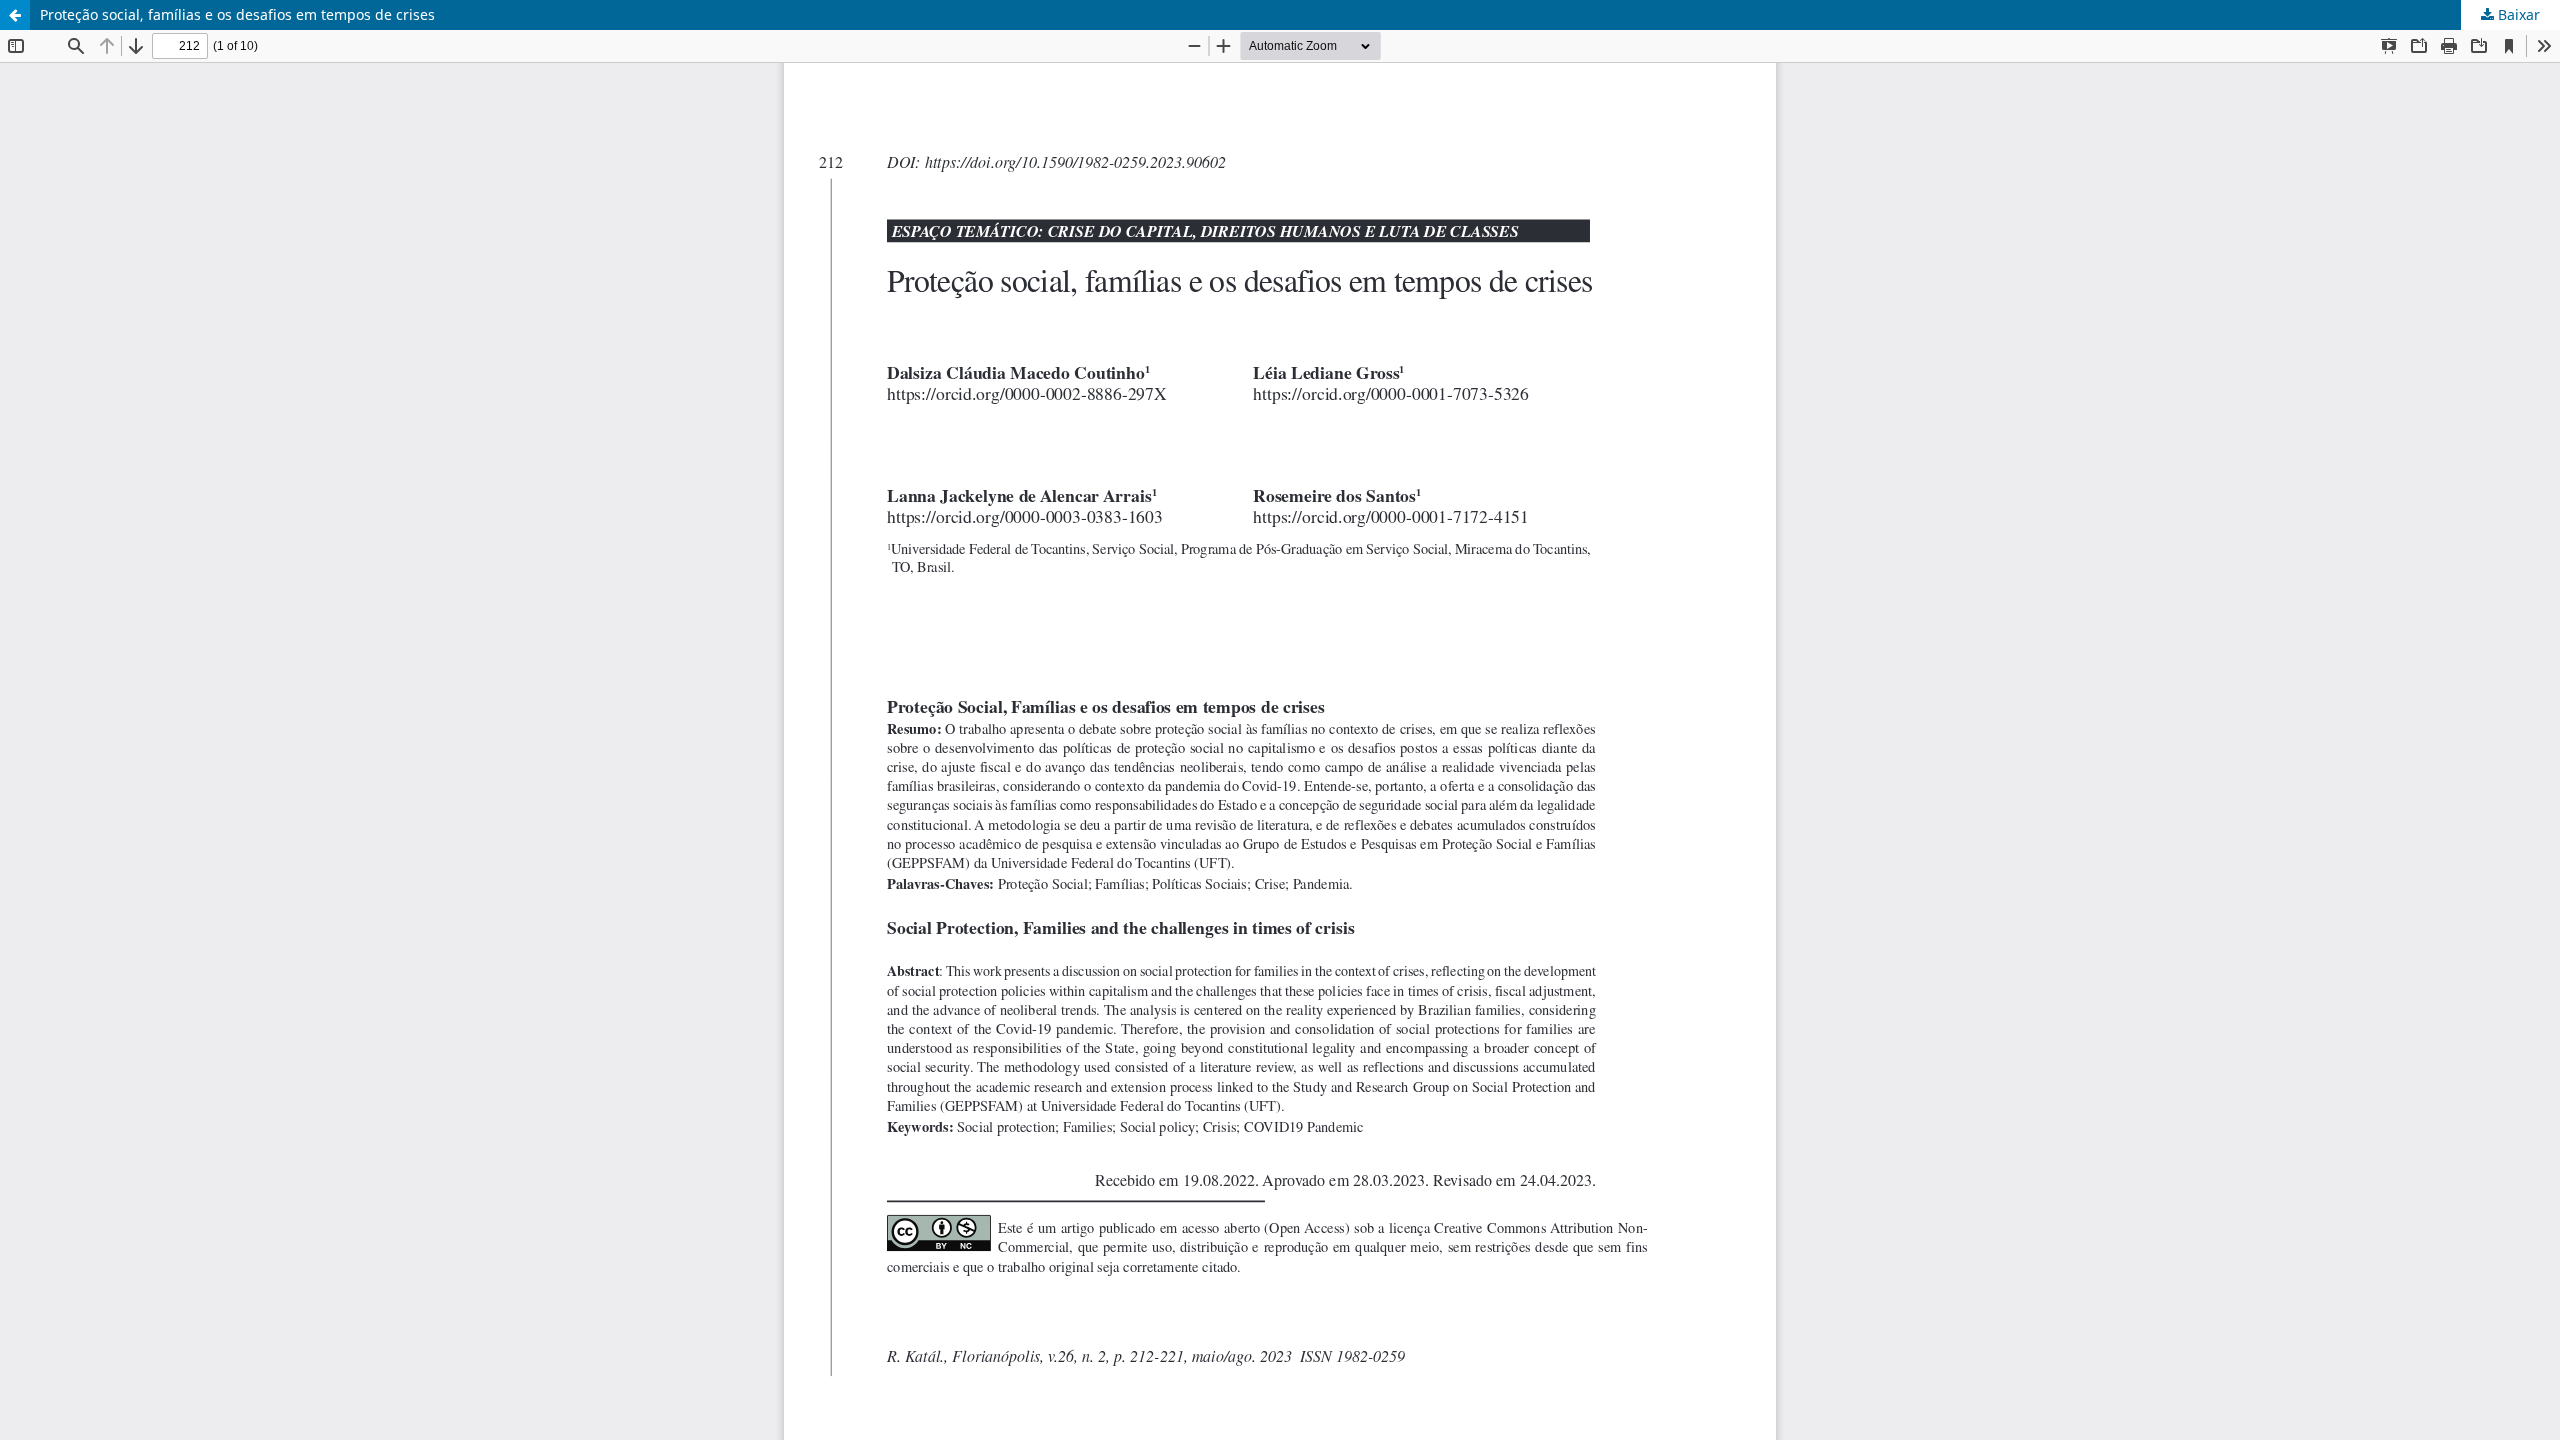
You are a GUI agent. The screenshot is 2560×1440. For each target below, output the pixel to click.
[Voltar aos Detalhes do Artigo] (15, 15)
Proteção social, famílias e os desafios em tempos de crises (237, 14)
